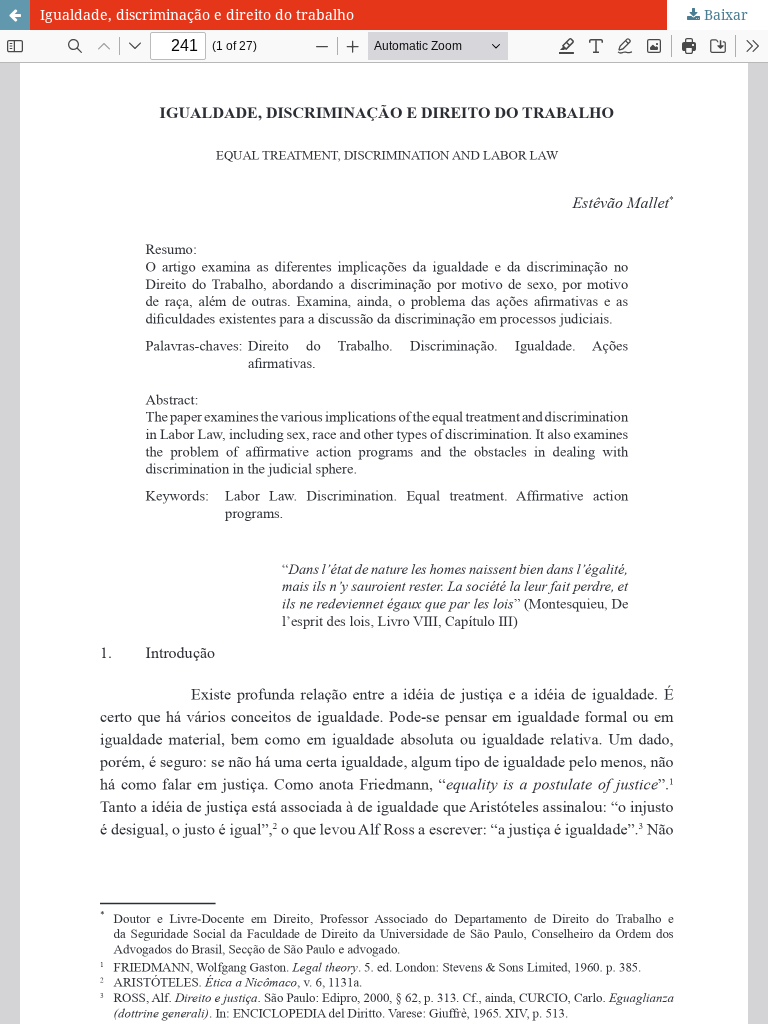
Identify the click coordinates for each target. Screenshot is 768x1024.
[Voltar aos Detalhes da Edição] (15, 15)
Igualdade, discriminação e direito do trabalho (197, 14)
